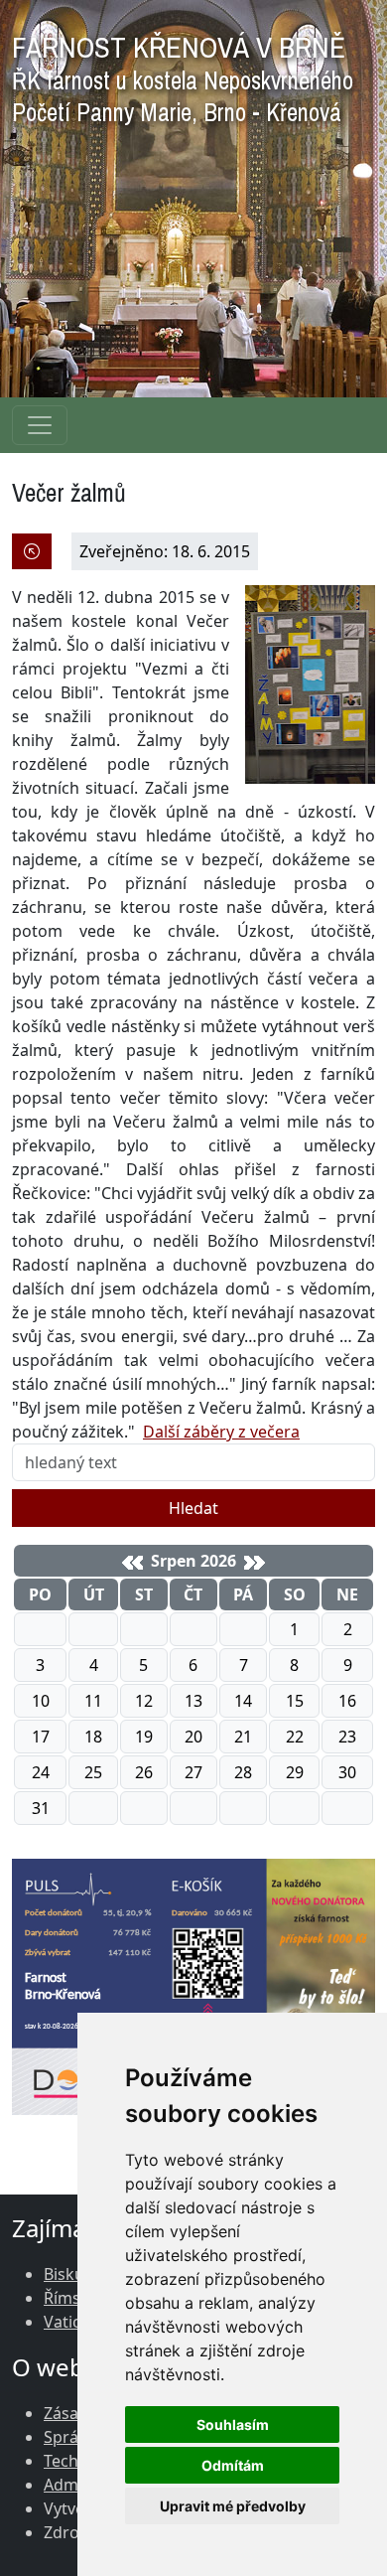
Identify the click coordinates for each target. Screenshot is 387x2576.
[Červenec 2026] (132, 1563)
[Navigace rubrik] (40, 425)
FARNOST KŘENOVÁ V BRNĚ (183, 74)
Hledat (193, 1508)
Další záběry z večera (221, 1432)
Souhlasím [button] (233, 2424)
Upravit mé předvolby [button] (233, 2506)
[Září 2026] (255, 1563)
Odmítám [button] (233, 2465)
